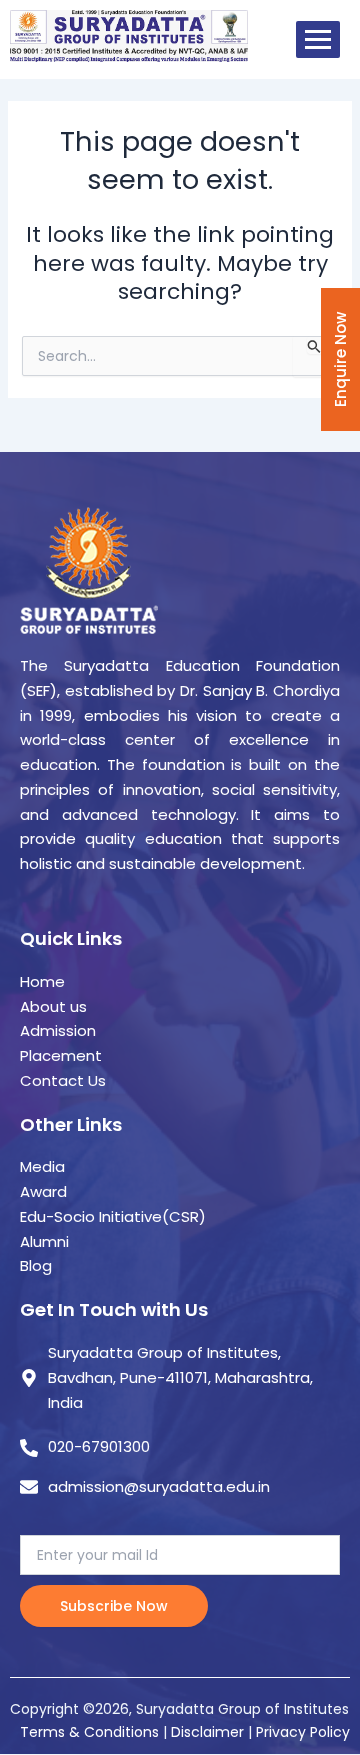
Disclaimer (209, 1732)
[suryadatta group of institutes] (129, 36)
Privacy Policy (303, 1732)
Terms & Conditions (89, 1732)
